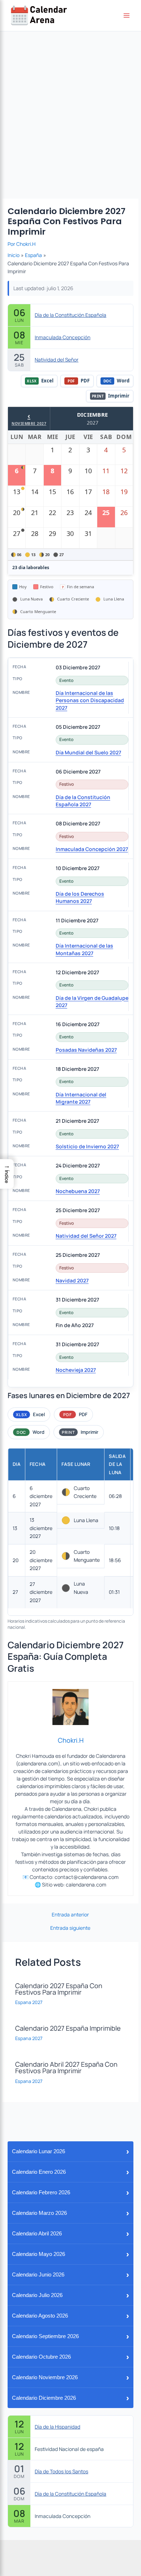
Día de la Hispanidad (57, 2427)
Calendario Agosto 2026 (70, 2316)
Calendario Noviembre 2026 (70, 2377)
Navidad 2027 (72, 1280)
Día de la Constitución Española (70, 315)
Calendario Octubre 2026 (70, 2357)
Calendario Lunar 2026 (70, 2151)
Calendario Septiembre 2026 (70, 2336)
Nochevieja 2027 (76, 1370)
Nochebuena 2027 (78, 1191)
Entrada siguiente (70, 1928)
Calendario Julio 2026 (70, 2295)
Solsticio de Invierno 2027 (87, 1146)
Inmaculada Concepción (63, 337)
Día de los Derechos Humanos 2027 (80, 897)
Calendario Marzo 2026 (70, 2213)
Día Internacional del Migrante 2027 (81, 1098)
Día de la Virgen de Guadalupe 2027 (92, 1001)
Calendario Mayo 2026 (70, 2254)
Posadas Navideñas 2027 (86, 1050)
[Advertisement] (70, 105)
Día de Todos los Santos (61, 2471)
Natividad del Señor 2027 (86, 1236)
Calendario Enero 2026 (70, 2172)
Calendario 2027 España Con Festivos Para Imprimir (59, 1989)
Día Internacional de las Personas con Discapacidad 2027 (90, 700)
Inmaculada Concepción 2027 (92, 849)
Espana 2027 (29, 2002)
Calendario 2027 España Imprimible (68, 2028)
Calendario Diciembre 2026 (70, 2398)
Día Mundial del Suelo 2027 (88, 752)
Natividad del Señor (57, 360)
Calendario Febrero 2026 (70, 2192)
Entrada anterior (70, 1915)
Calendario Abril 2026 (70, 2233)
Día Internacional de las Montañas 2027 (84, 949)
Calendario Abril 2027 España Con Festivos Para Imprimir (66, 2067)
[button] (7, 1174)
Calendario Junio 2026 (70, 2274)
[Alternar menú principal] (127, 16)
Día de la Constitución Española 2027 (83, 801)
